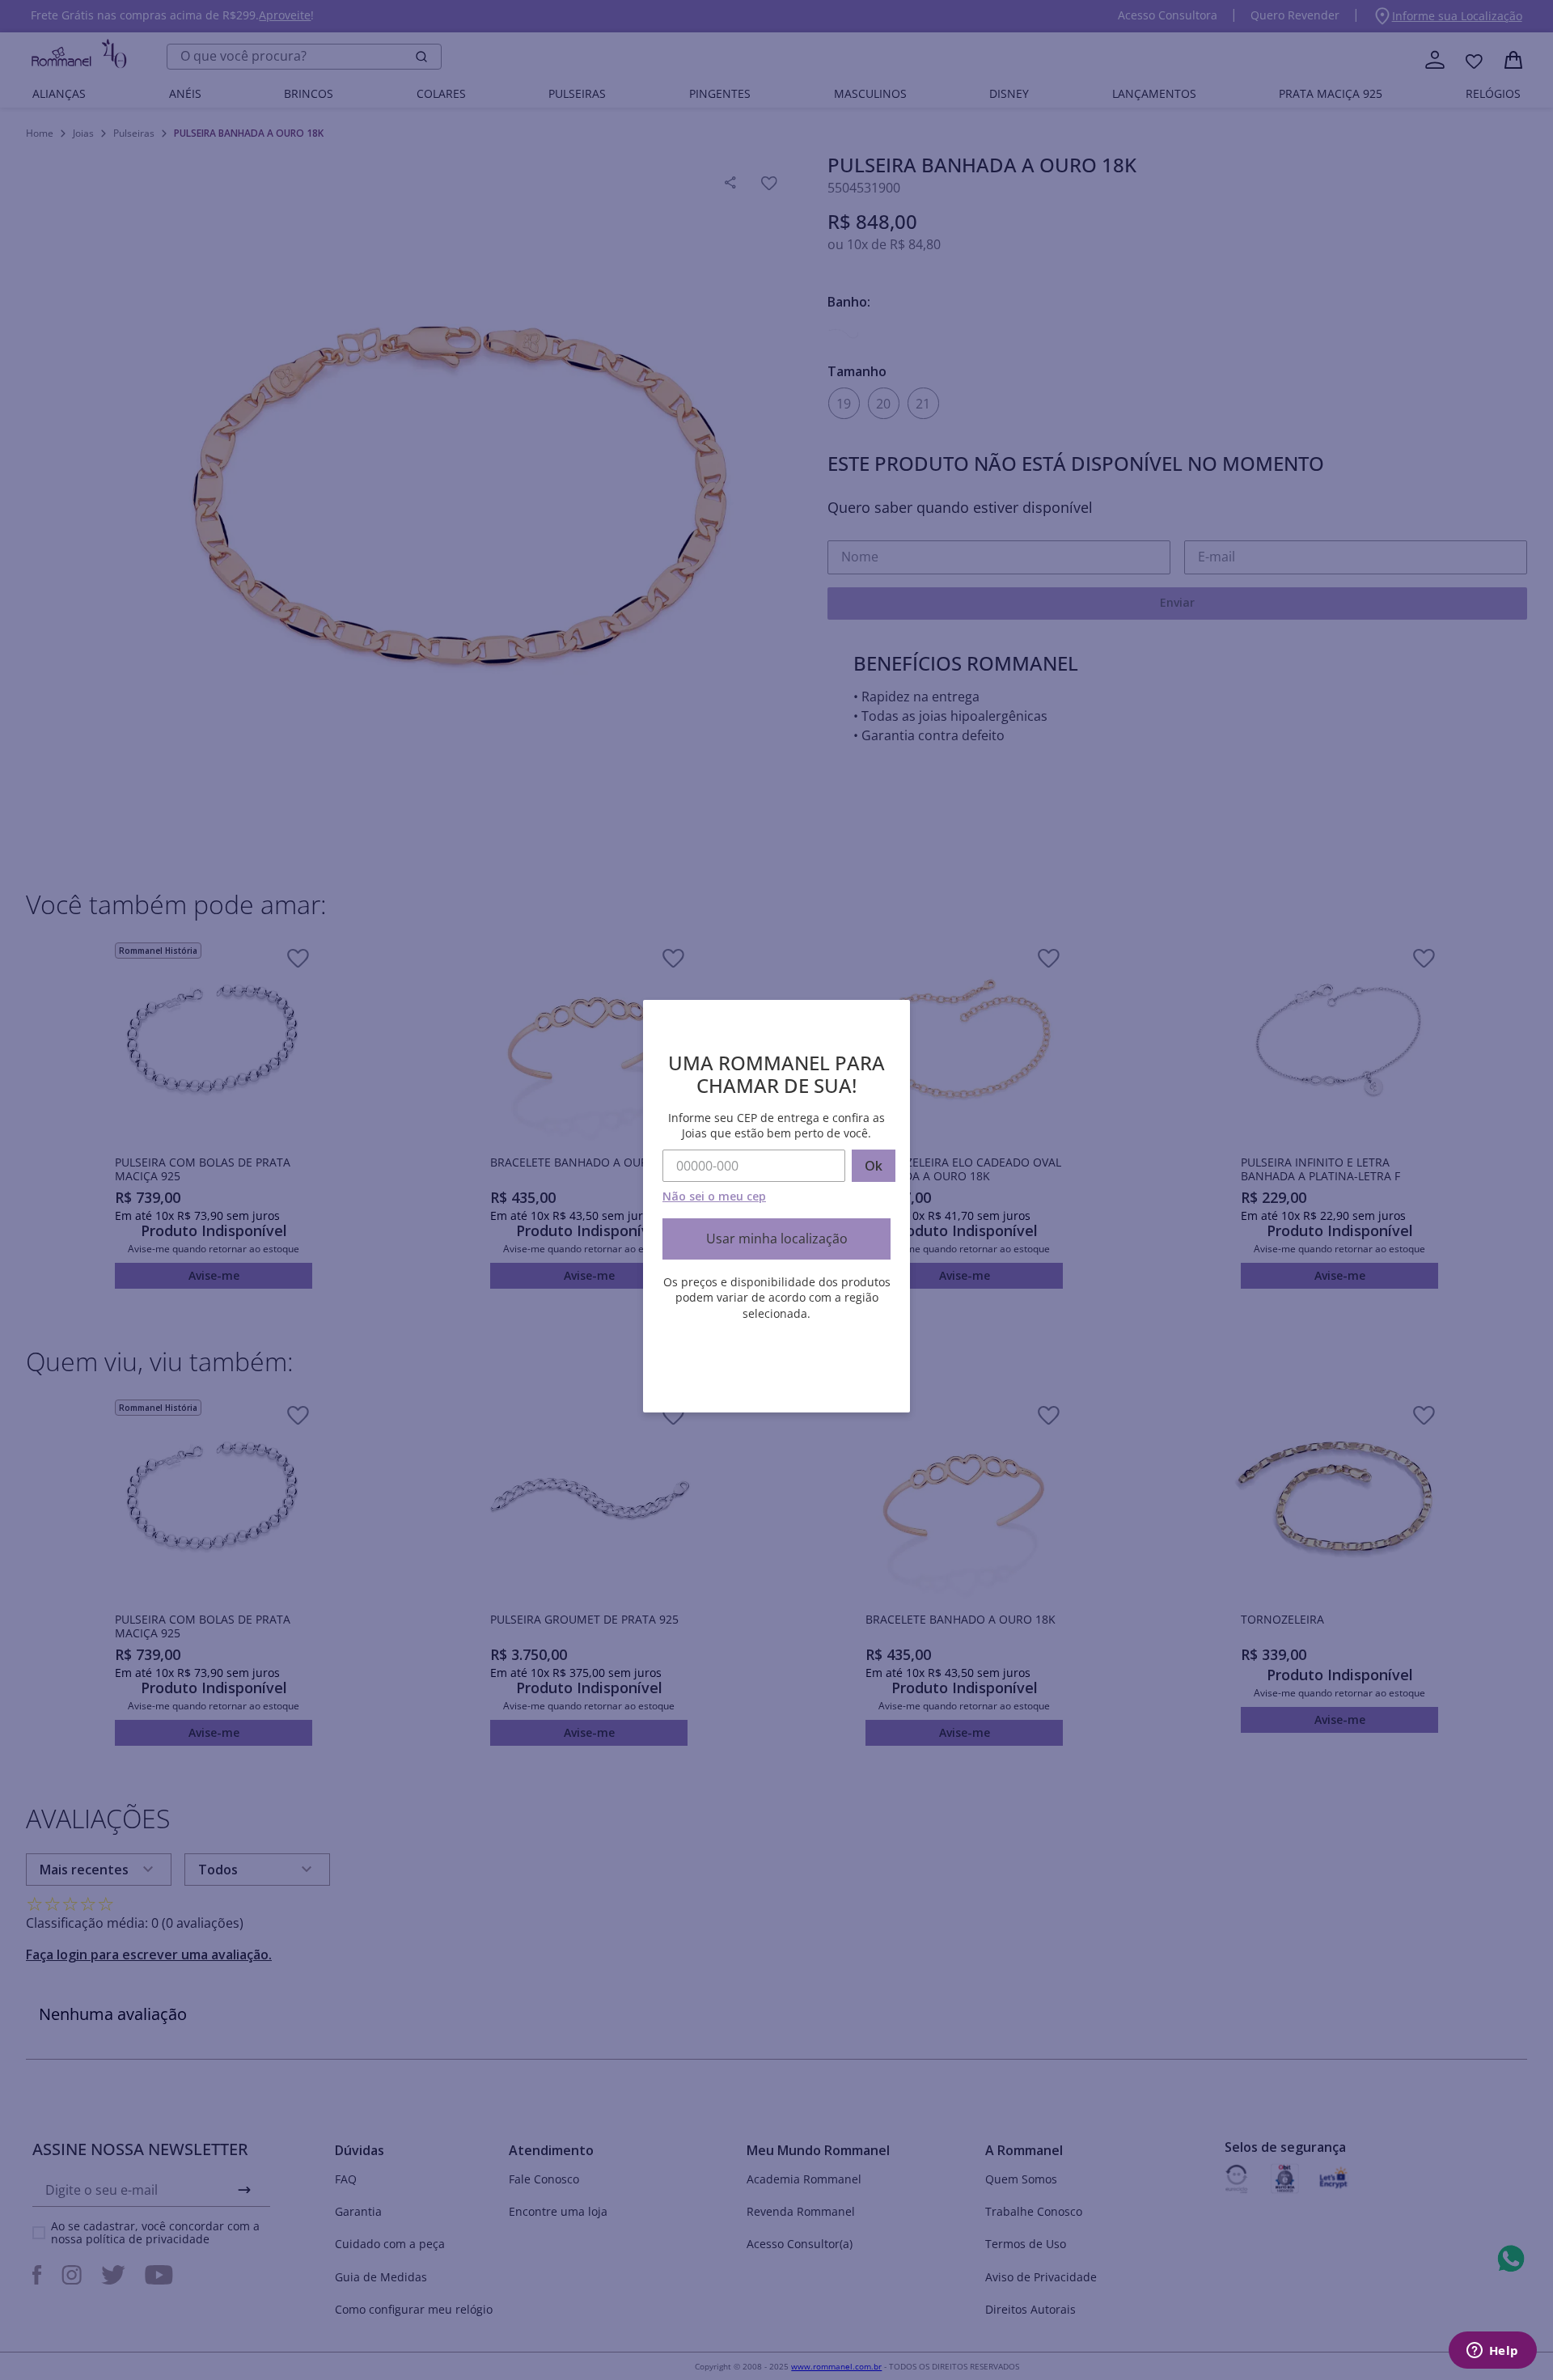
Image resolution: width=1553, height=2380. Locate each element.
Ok (874, 1166)
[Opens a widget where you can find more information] (1492, 2352)
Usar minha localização (777, 1239)
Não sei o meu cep (714, 1196)
